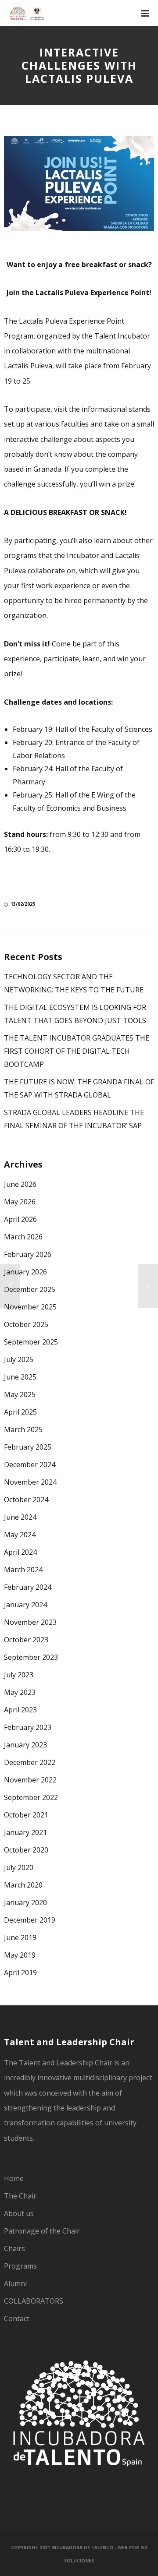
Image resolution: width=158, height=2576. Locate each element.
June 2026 (20, 1184)
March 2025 (23, 1429)
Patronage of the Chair (42, 2231)
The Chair (20, 2196)
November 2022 (30, 1780)
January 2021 (25, 1832)
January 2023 (25, 1745)
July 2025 (19, 1359)
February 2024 (28, 1587)
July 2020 (19, 1867)
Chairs (14, 2248)
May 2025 (20, 1394)
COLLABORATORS (34, 2301)
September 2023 (31, 1657)
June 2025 (20, 1377)
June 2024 (20, 1517)
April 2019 (20, 1973)
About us (19, 2213)
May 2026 (20, 1202)
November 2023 (30, 1622)
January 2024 (25, 1605)
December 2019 (30, 1920)
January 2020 (25, 1902)
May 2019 (20, 1955)
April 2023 (20, 1710)
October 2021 (26, 1815)
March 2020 (23, 1885)
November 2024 (30, 1482)
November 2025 (30, 1307)
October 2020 (26, 1850)
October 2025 (26, 1324)
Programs (20, 2266)
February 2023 (28, 1727)
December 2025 (30, 1289)
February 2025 (28, 1447)
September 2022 (31, 1797)
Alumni (15, 2283)
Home (14, 2178)
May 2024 (20, 1535)
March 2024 (23, 1570)
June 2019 (20, 1937)
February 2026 (28, 1254)
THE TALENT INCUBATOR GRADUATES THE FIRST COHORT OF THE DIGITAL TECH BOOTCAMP (77, 1051)
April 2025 (20, 1412)
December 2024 (30, 1464)
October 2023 (26, 1640)
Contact (17, 2318)
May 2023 (20, 1692)
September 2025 (31, 1342)
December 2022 (30, 1762)
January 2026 (25, 1272)
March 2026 (23, 1237)
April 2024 (20, 1552)
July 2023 (19, 1675)
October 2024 (26, 1500)
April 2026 (20, 1219)
